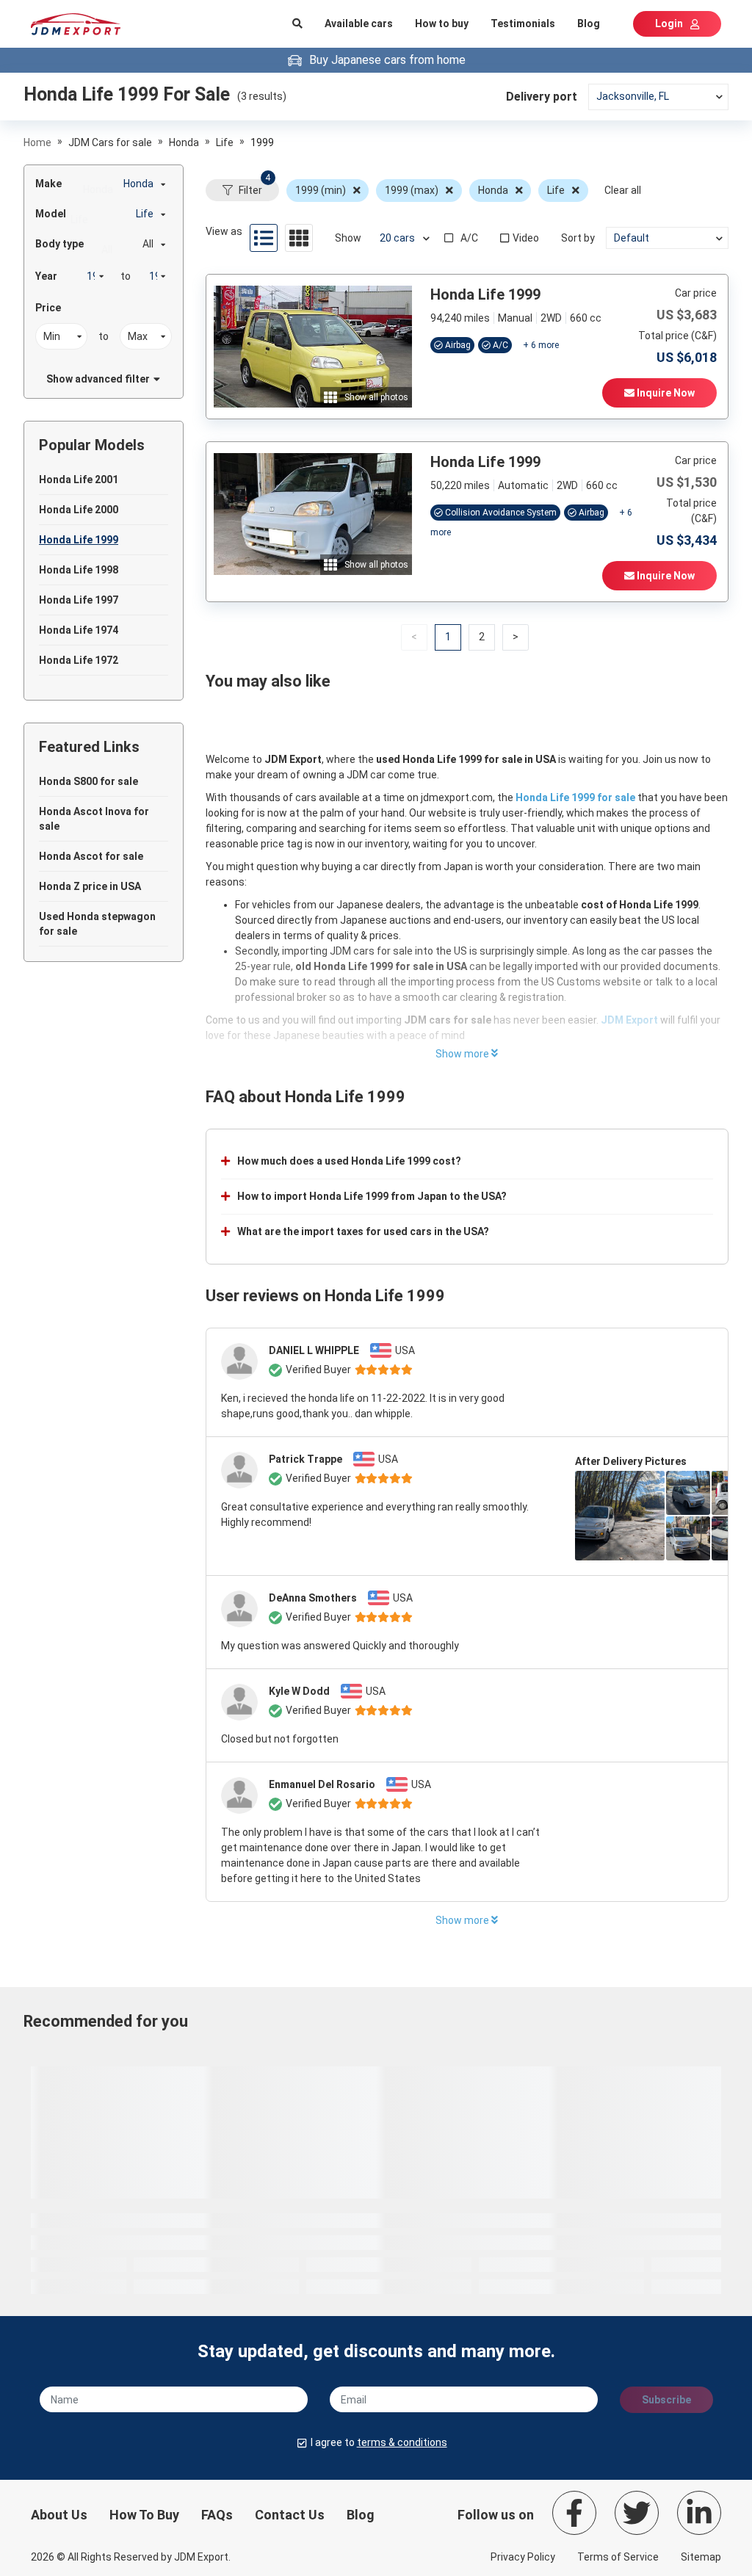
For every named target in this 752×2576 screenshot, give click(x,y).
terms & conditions (402, 2442)
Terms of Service (618, 2557)
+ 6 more (541, 345)
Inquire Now (665, 393)
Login (669, 23)
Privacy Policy (523, 2557)
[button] (482, 637)
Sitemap (701, 2557)
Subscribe (666, 2400)
